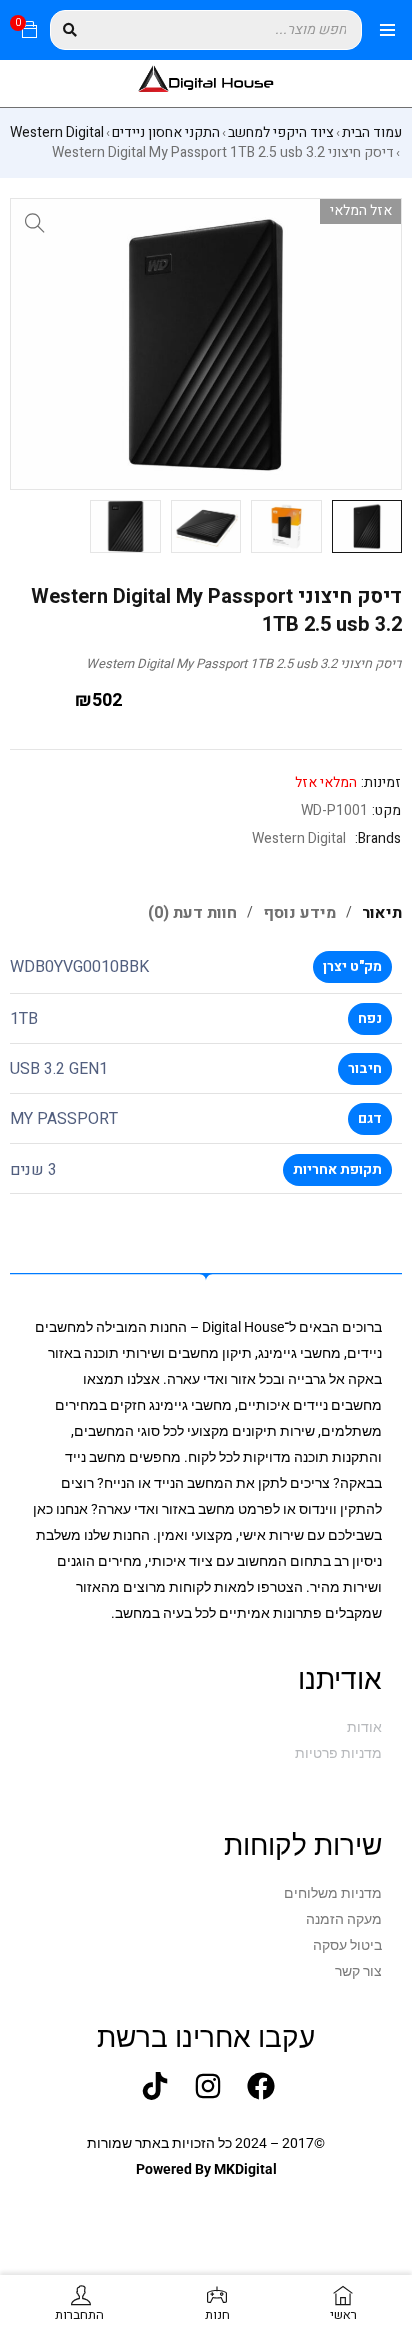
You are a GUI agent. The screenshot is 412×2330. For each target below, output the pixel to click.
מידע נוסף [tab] (299, 913)
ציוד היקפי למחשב (281, 133)
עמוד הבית (372, 133)
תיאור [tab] (382, 913)
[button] (35, 223)
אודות (364, 1727)
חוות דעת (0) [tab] (192, 913)
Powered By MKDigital (206, 2169)
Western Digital (57, 133)
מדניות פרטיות (338, 1753)
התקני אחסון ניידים (166, 133)
